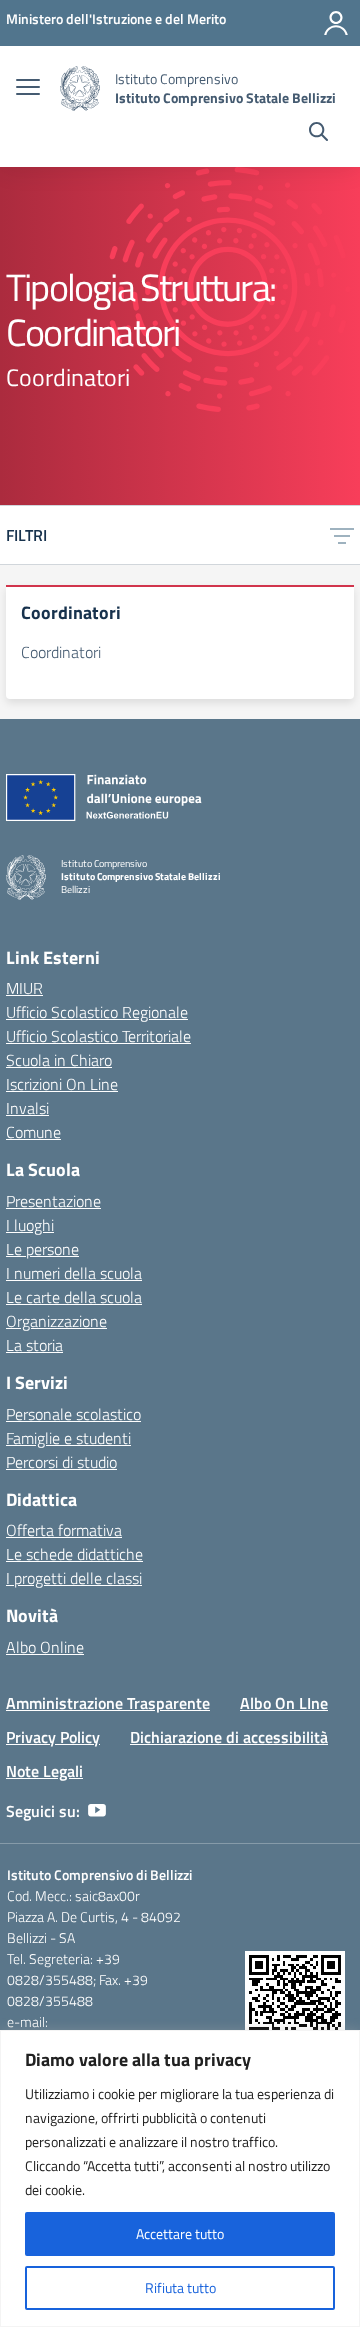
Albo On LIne (284, 1703)
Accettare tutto (180, 2233)
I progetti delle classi (74, 1578)
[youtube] (97, 1811)
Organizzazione (56, 1321)
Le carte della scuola (74, 1297)
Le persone (42, 1249)
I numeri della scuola (74, 1273)
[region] (180, 2178)
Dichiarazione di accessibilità (229, 1737)
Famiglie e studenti (68, 1438)
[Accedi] (336, 23)
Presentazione (53, 1201)
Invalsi (27, 1108)
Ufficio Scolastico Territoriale (98, 1036)
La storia (34, 1345)
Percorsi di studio (61, 1462)
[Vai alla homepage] (80, 88)
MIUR (24, 988)
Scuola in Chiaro (59, 1060)
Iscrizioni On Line (62, 1084)
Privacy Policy (53, 1737)
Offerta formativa (64, 1530)
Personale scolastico (73, 1414)
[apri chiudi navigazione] (28, 89)
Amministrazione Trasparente (108, 1703)
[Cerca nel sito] (318, 134)
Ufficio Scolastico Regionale (97, 1012)
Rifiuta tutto (180, 2287)
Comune (33, 1132)
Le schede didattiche (74, 1554)
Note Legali (44, 1771)
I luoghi (30, 1225)
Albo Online (45, 1647)
